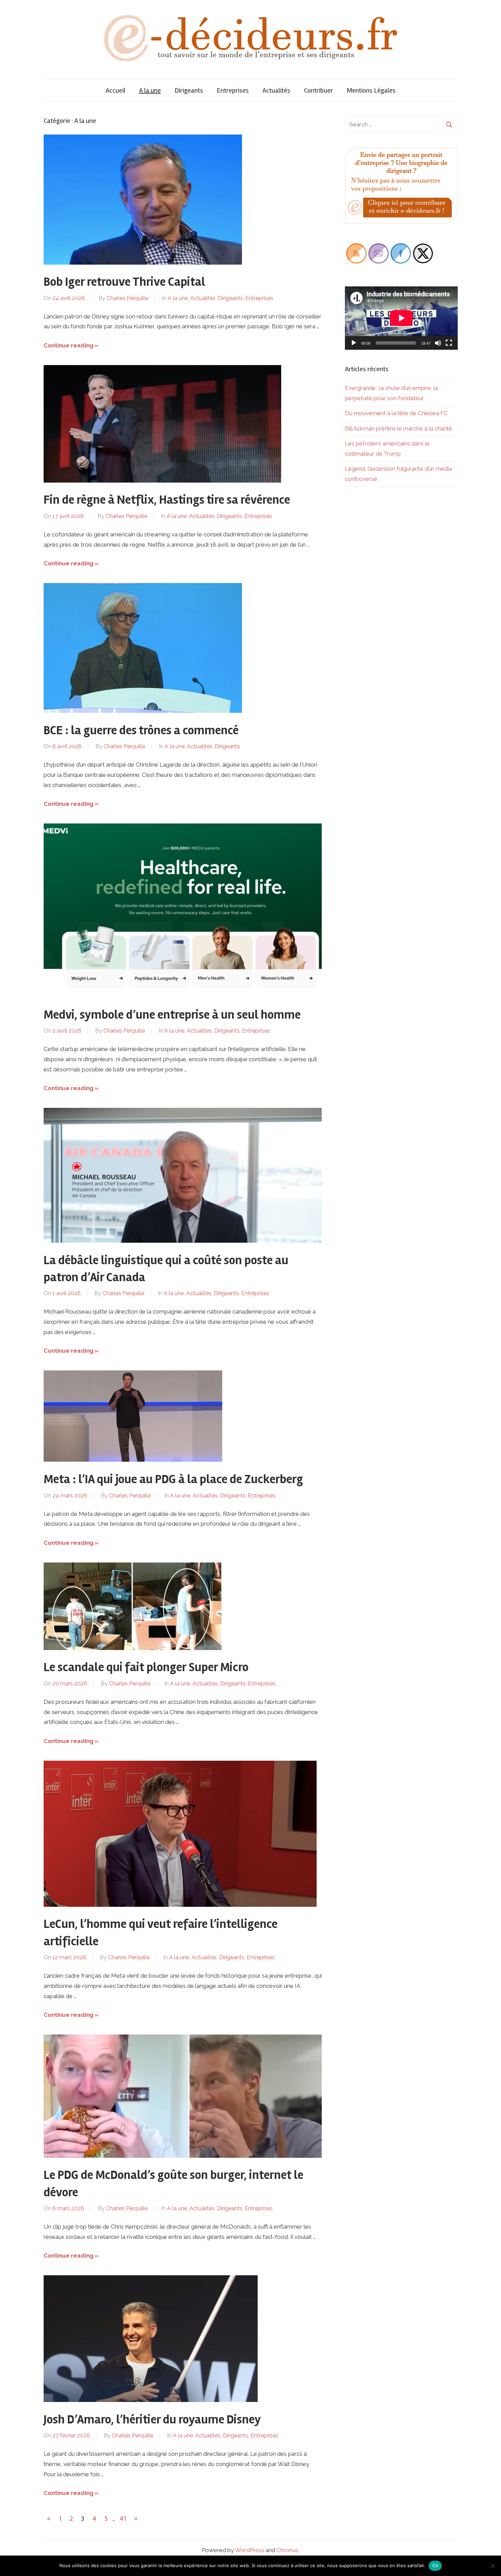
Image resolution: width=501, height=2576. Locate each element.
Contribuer (318, 90)
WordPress (249, 2550)
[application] (401, 318)
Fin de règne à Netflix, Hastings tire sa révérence (167, 500)
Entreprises (233, 90)
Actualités (276, 90)
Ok (435, 2565)
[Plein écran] (449, 343)
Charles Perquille (127, 298)
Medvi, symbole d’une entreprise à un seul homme (172, 1015)
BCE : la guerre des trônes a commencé (141, 731)
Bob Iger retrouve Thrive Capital (124, 282)
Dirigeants (189, 90)
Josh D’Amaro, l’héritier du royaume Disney (152, 2420)
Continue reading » (71, 345)
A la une (150, 90)
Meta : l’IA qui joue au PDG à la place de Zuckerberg (173, 1479)
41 (123, 2519)
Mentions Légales (371, 90)
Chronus (287, 2550)
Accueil (116, 90)
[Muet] (438, 343)
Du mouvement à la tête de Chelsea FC (396, 413)
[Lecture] (354, 343)
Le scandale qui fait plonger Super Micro (146, 1667)
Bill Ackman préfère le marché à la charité (399, 428)
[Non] (492, 2566)
